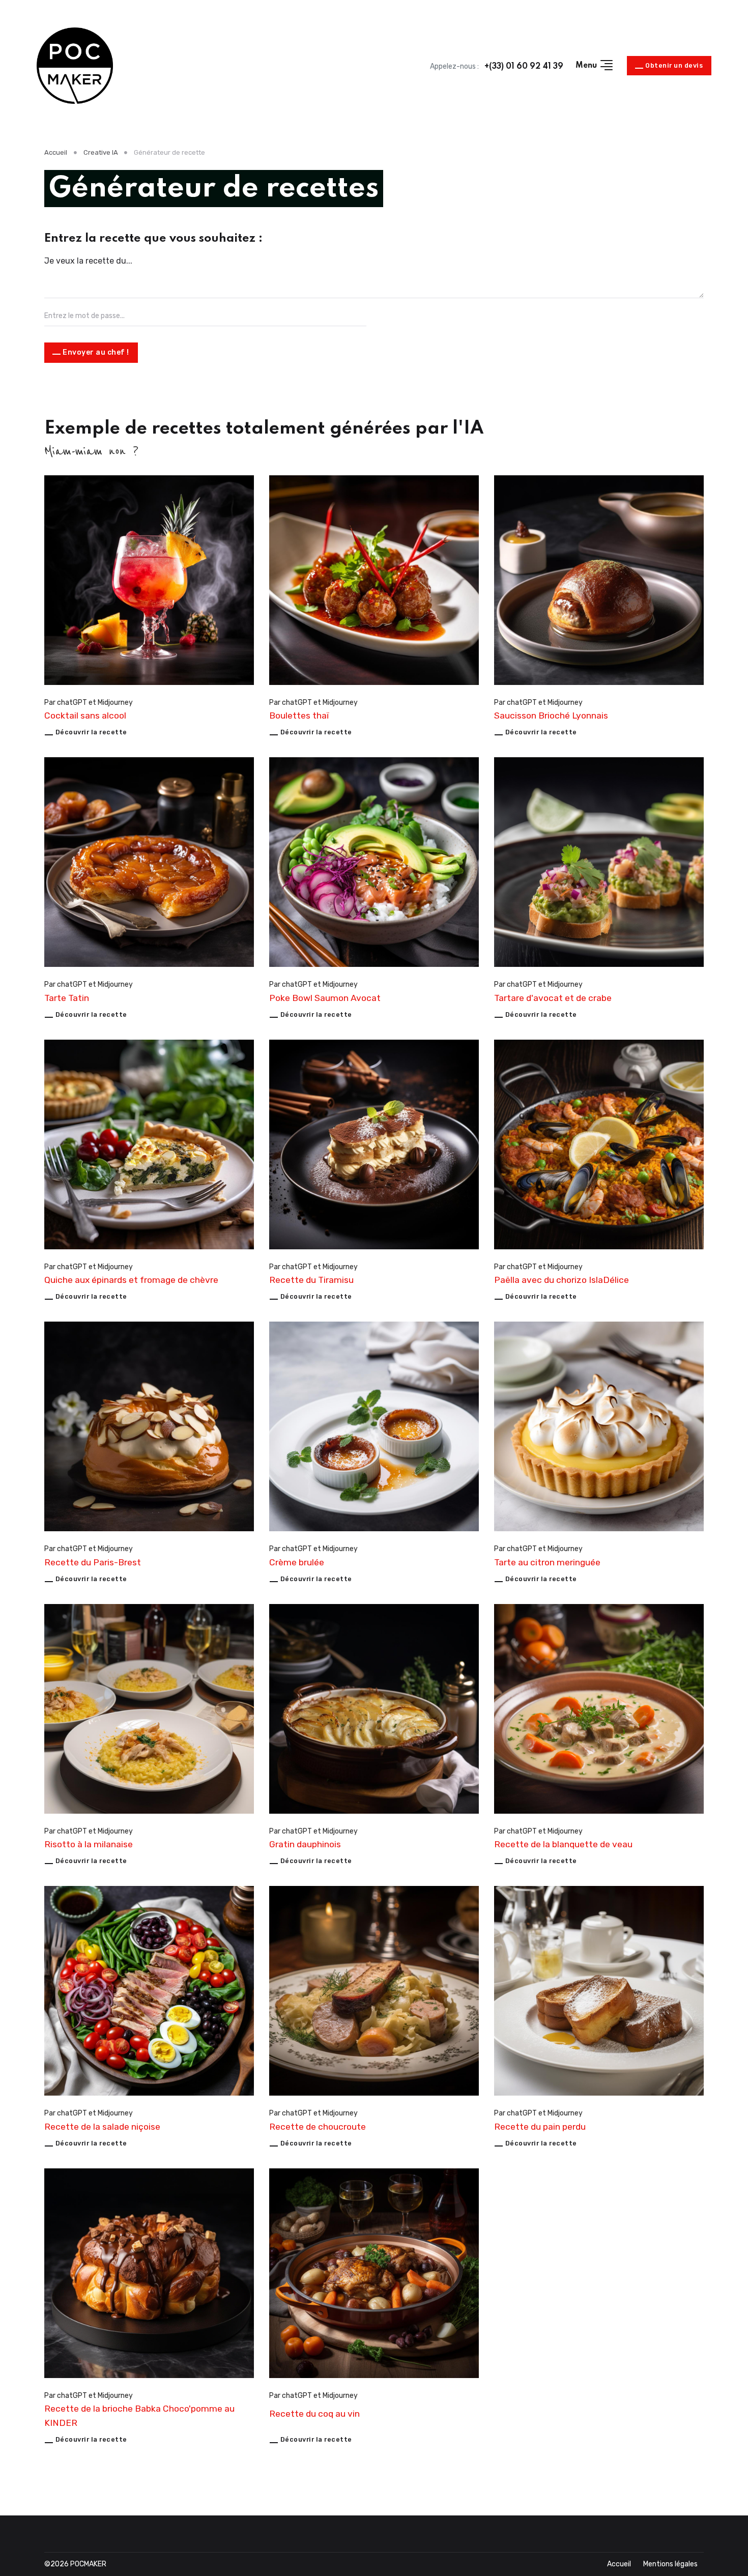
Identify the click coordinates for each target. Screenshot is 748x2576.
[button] (595, 66)
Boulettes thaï (299, 715)
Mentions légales (670, 2564)
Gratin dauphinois (305, 1844)
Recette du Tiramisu (311, 1280)
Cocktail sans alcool (85, 715)
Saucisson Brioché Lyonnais (551, 715)
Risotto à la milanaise (89, 1844)
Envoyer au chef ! (96, 352)
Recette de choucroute (318, 2127)
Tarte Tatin (67, 998)
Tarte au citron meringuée (547, 1562)
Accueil (56, 152)
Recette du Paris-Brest (93, 1562)
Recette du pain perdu (540, 2127)
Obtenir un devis (674, 65)
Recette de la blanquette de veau (563, 1844)
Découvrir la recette (91, 732)
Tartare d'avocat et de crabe (553, 998)
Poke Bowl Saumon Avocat (325, 998)
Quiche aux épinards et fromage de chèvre (131, 1280)
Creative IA (101, 152)
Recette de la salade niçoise (102, 2127)
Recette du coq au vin (314, 2414)
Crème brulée (297, 1562)
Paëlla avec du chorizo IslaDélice (562, 1280)
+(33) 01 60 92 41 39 (524, 67)
